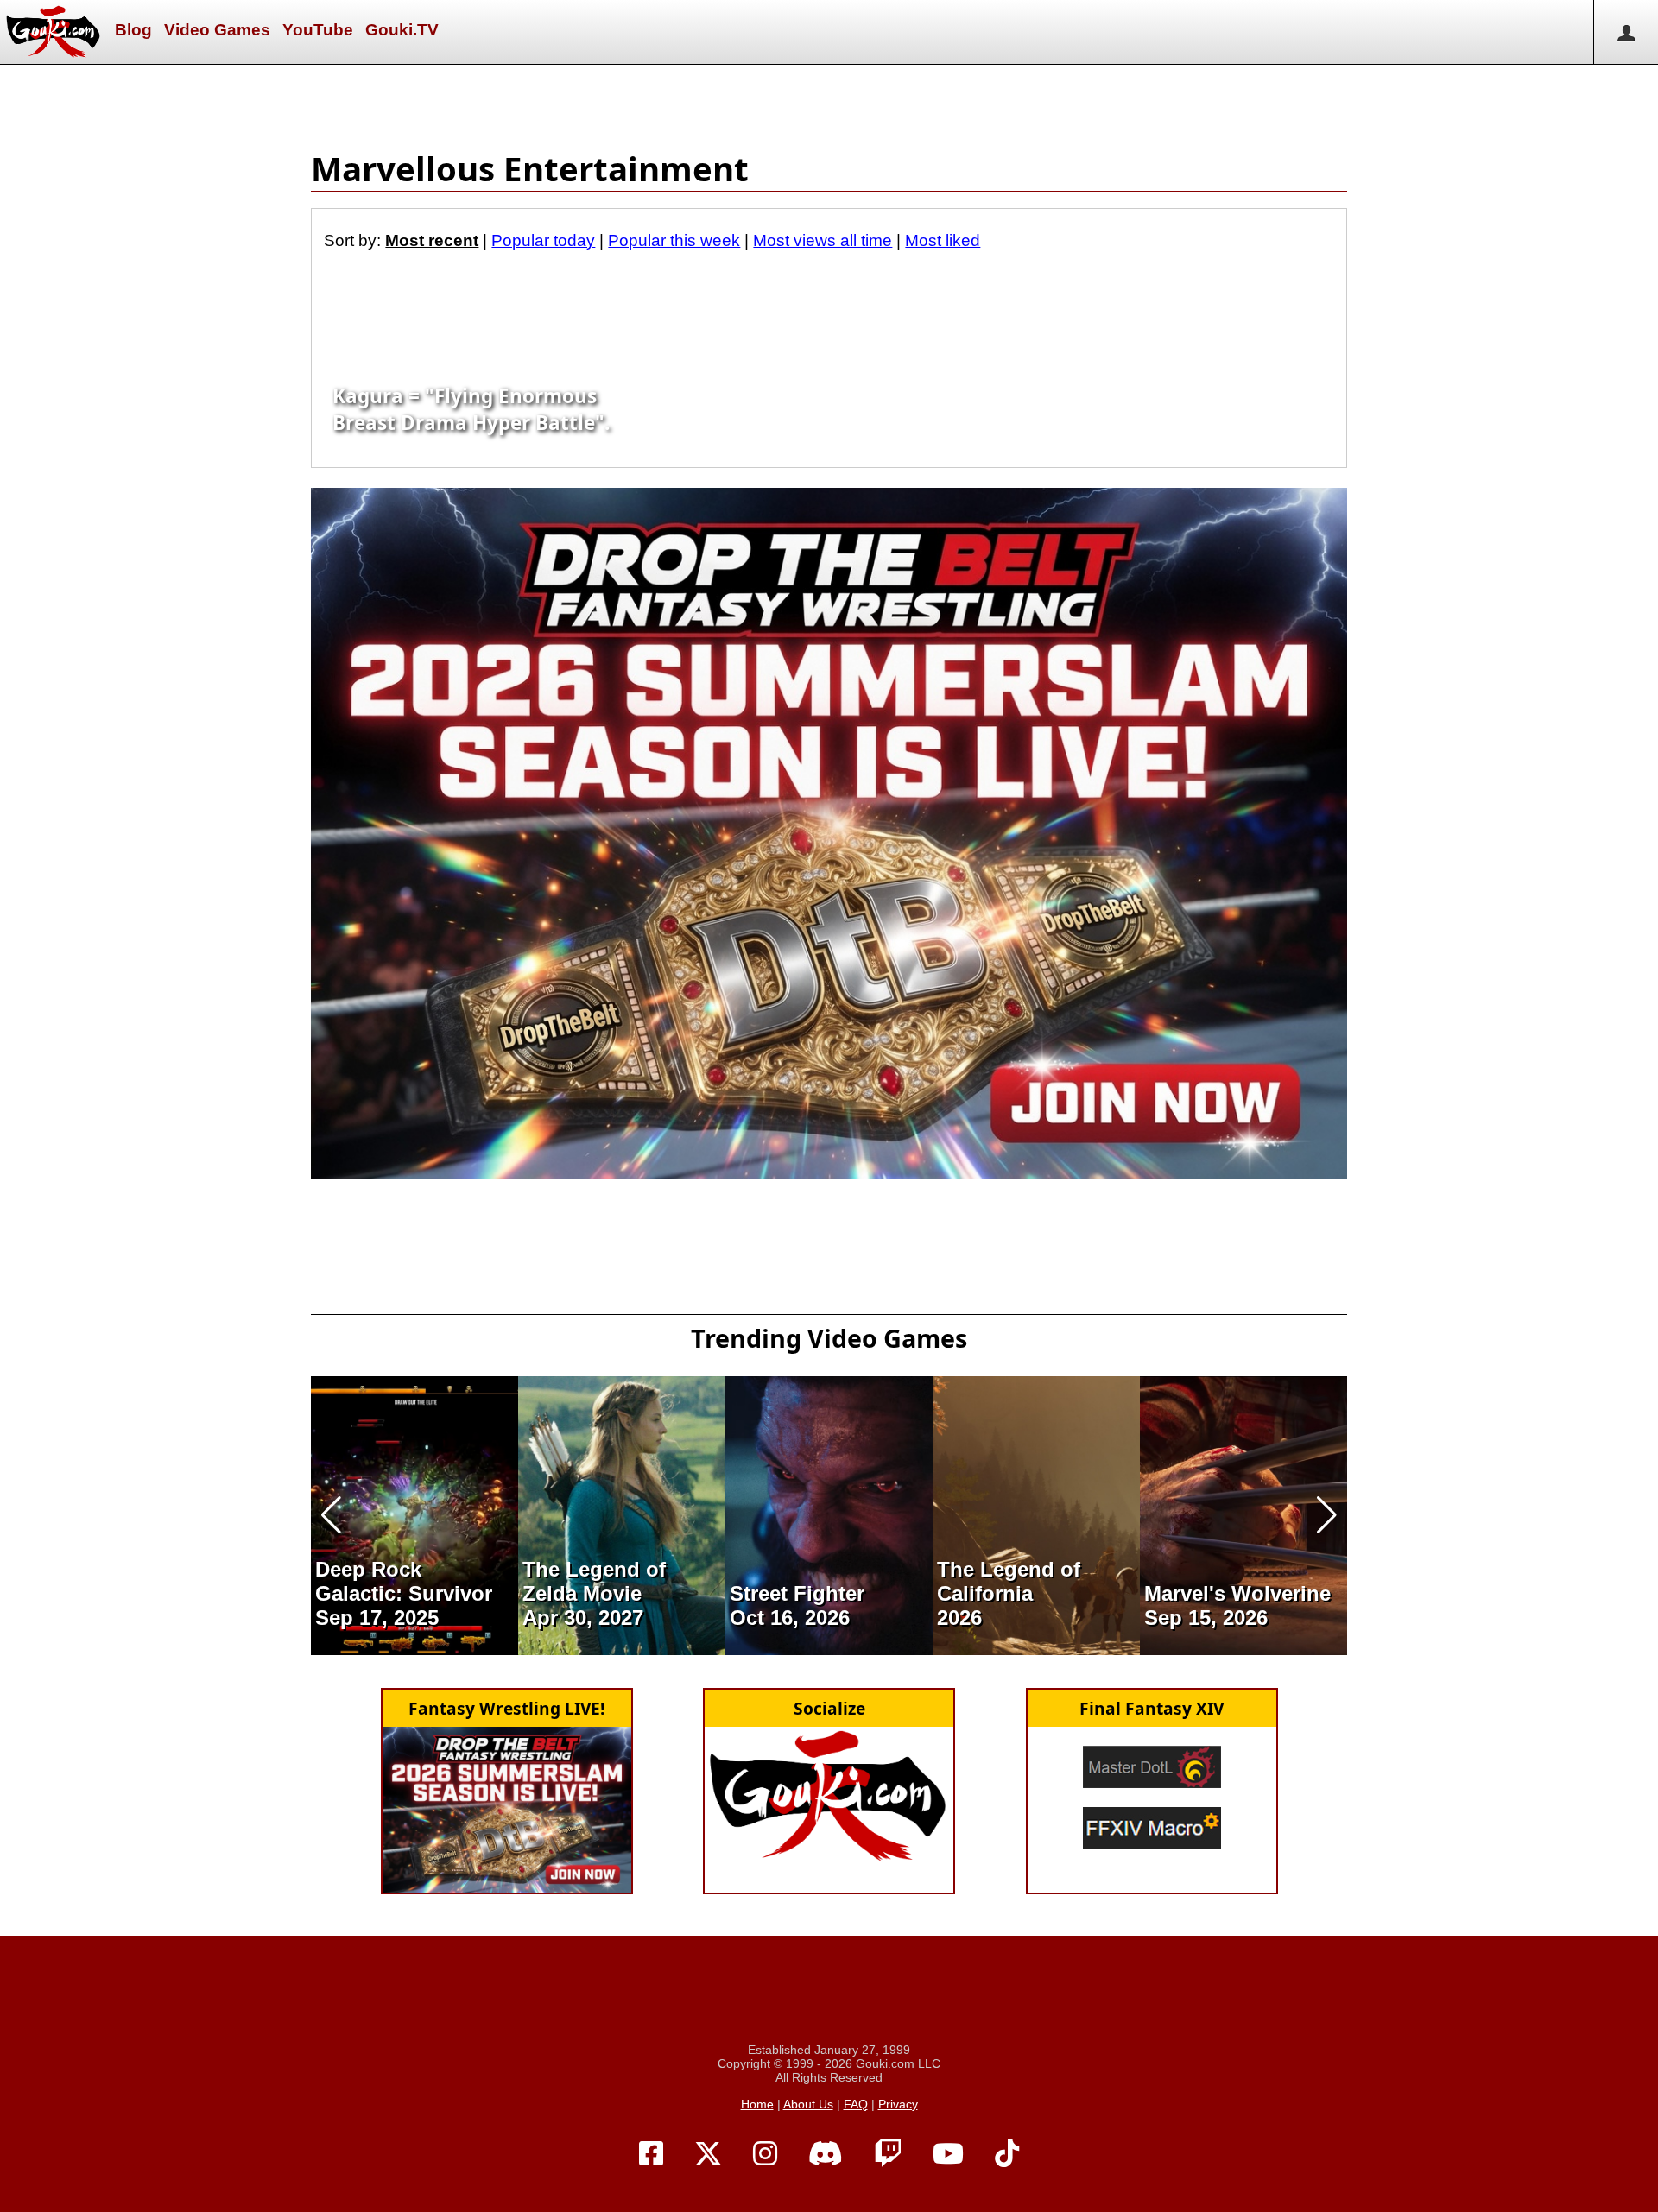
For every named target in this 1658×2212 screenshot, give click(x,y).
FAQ (856, 2104)
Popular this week (674, 240)
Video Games (217, 30)
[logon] (1626, 32)
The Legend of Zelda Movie (594, 1581)
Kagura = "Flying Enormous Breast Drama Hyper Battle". (471, 409)
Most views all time (823, 240)
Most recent (432, 240)
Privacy (898, 2104)
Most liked (943, 240)
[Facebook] (651, 2154)
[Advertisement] (829, 104)
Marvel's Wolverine (1237, 1593)
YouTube (318, 30)
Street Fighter (797, 1593)
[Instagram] (765, 2154)
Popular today (543, 240)
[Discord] (826, 2154)
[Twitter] (708, 2154)
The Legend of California (1009, 1581)
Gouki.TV (402, 30)
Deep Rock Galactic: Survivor (404, 1581)
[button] (331, 1515)
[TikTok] (1007, 2154)
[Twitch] (888, 2154)
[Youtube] (948, 2154)
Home (757, 2104)
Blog (133, 30)
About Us (808, 2104)
